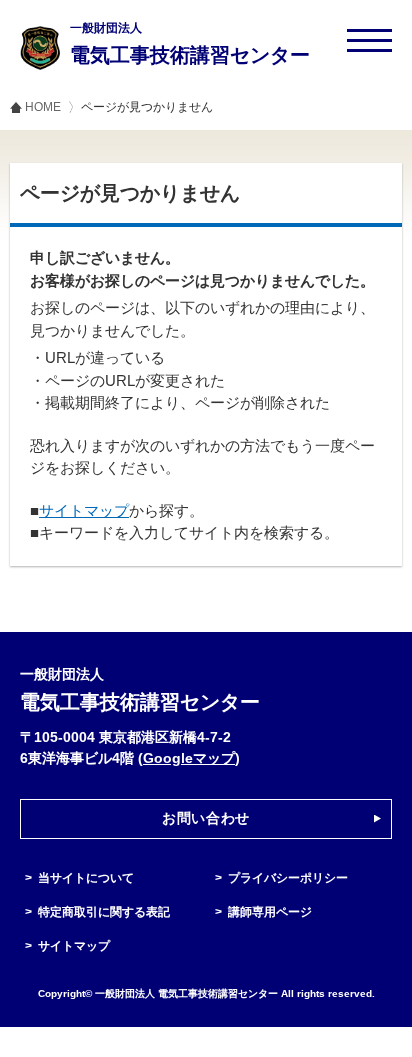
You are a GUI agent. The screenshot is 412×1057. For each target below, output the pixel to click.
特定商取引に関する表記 (104, 912)
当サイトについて (86, 878)
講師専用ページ (270, 912)
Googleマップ (189, 758)
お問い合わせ (206, 818)
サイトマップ (84, 510)
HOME (43, 107)
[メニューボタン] (369, 40)
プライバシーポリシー (288, 878)
